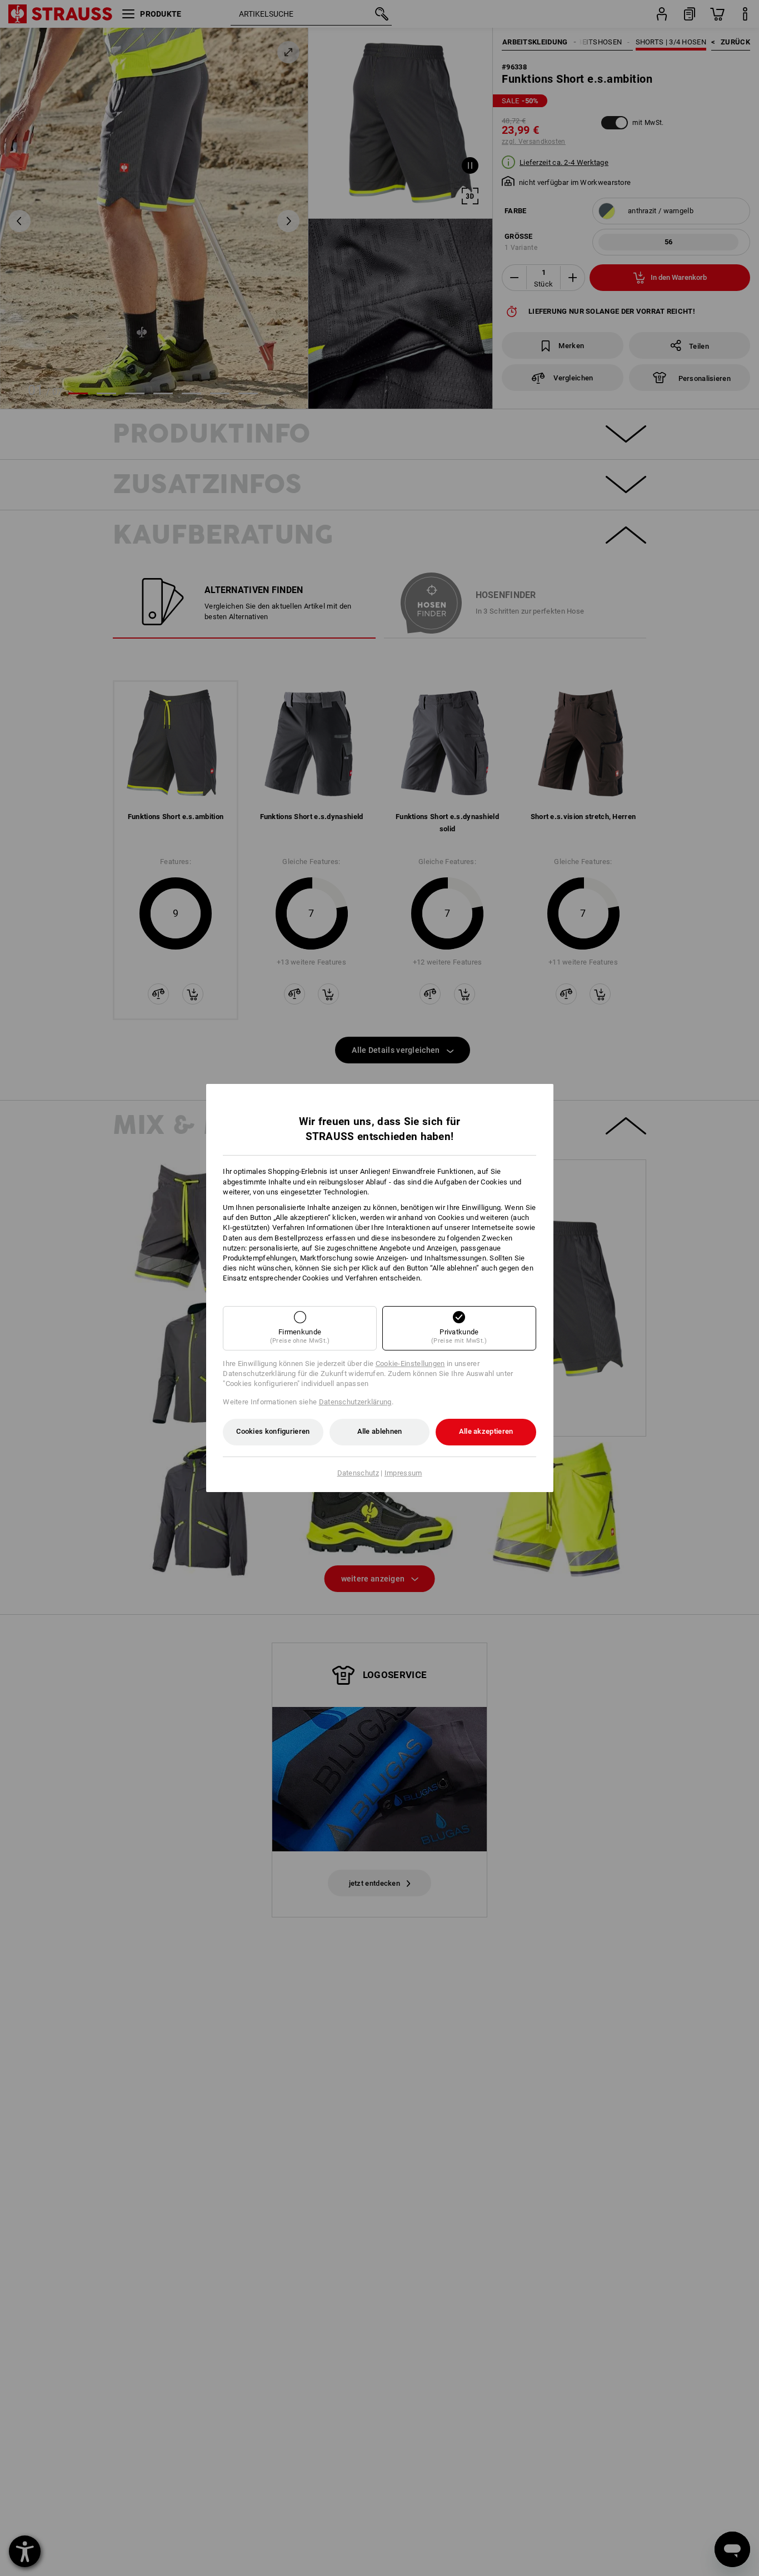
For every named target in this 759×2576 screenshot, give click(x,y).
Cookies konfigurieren (273, 1431)
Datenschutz (358, 1473)
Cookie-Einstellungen (410, 1364)
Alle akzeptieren (486, 1431)
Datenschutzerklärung (355, 1402)
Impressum (403, 1473)
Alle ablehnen (380, 1431)
